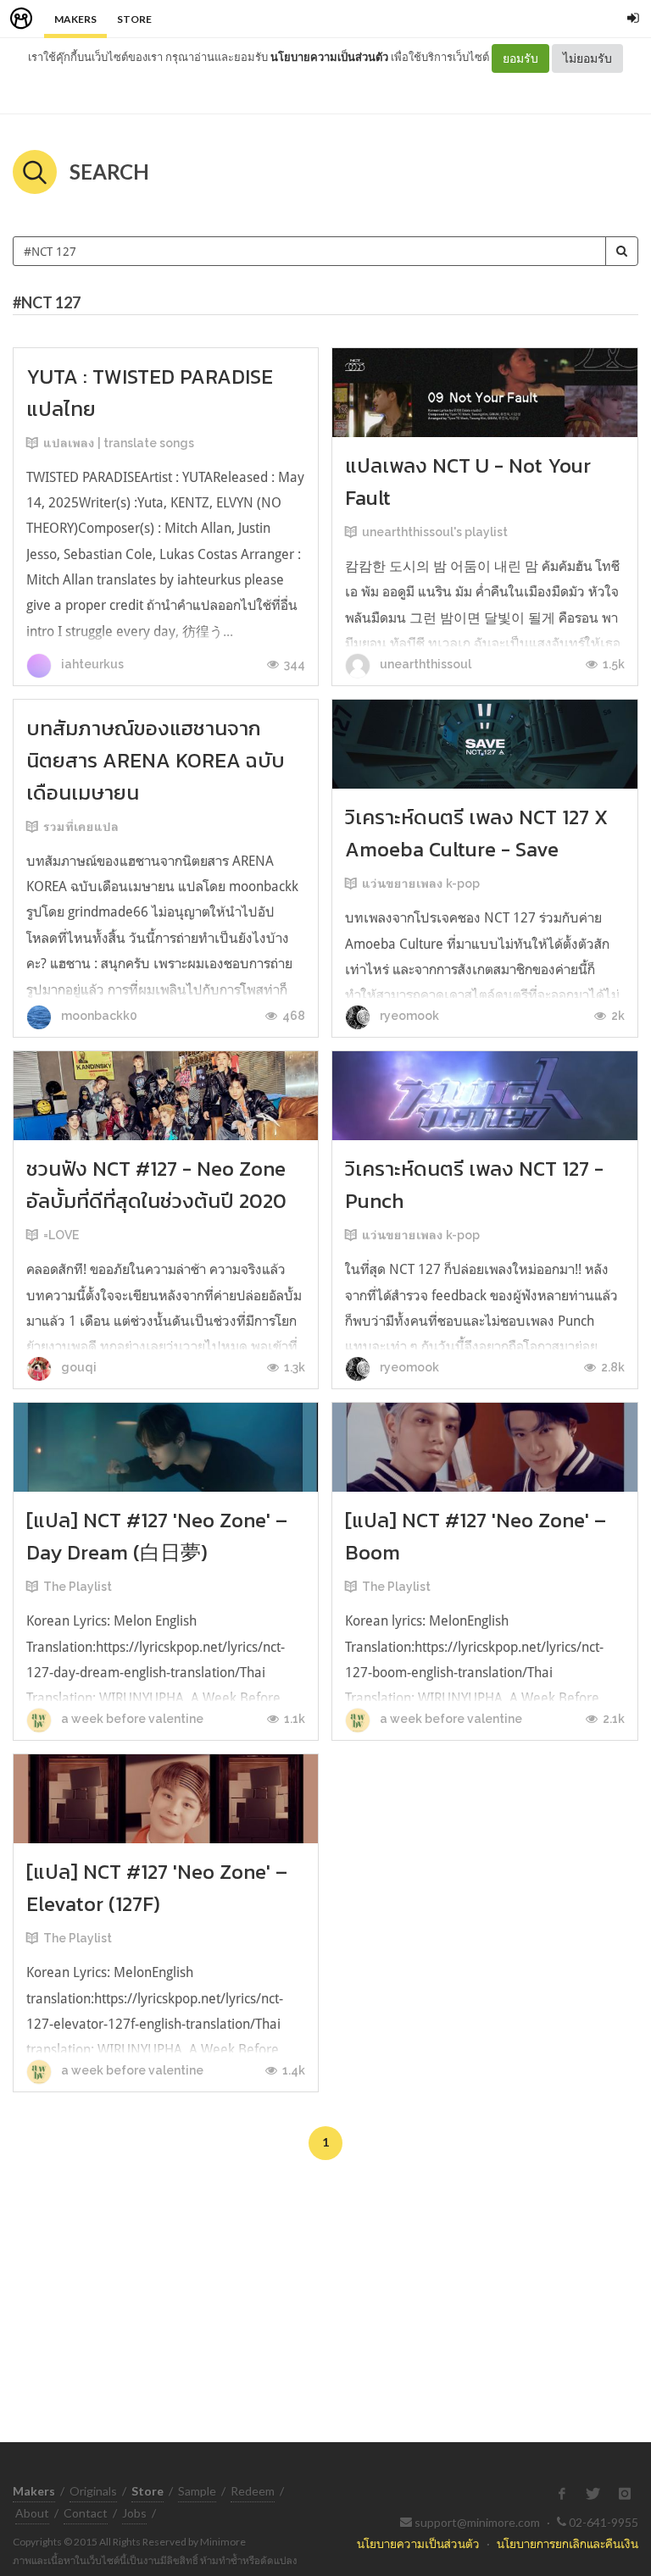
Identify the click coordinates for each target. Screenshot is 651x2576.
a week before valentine (131, 1719)
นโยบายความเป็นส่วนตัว (329, 57)
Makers (75, 19)
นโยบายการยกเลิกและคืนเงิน (568, 2543)
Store (134, 19)
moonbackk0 (98, 1016)
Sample (197, 2491)
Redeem (253, 2491)
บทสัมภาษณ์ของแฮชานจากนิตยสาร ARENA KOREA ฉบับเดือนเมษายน (156, 760)
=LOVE (61, 1235)
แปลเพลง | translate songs (119, 443)
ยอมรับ (520, 58)
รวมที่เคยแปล (81, 827)
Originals (93, 2491)
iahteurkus (91, 664)
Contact (86, 2513)
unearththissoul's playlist (435, 532)
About (32, 2513)
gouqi (78, 1367)
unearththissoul (424, 664)
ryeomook (408, 1016)
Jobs (134, 2513)
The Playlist (78, 1587)
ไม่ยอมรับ (587, 58)
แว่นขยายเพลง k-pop (421, 884)
